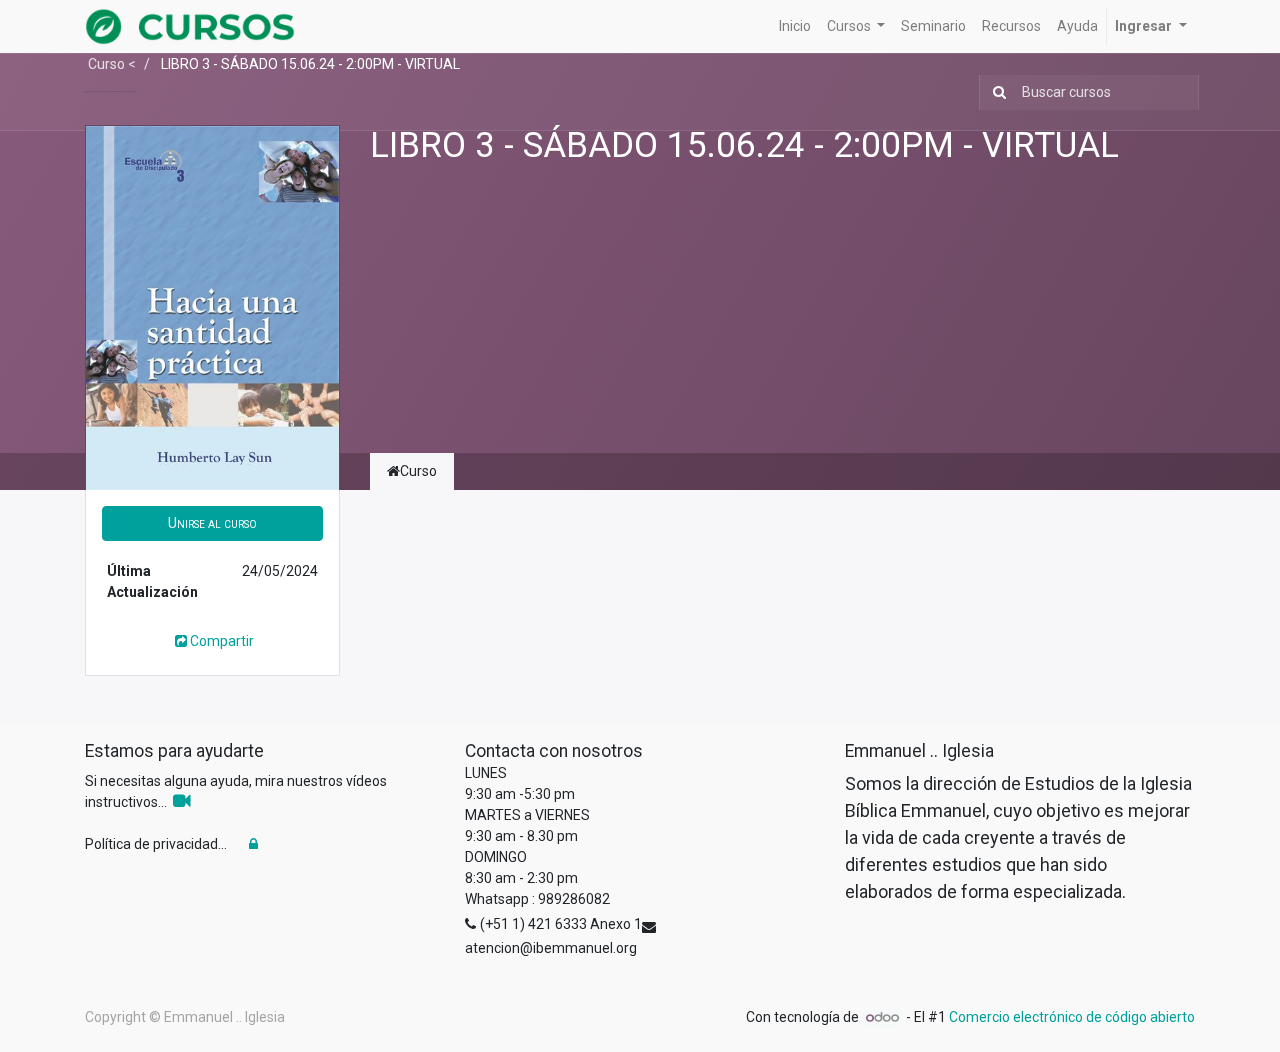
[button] (212, 523)
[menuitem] (795, 26)
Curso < (110, 64)
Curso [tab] (418, 471)
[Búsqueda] (995, 92)
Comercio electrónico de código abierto (1072, 1017)
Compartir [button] (222, 641)
